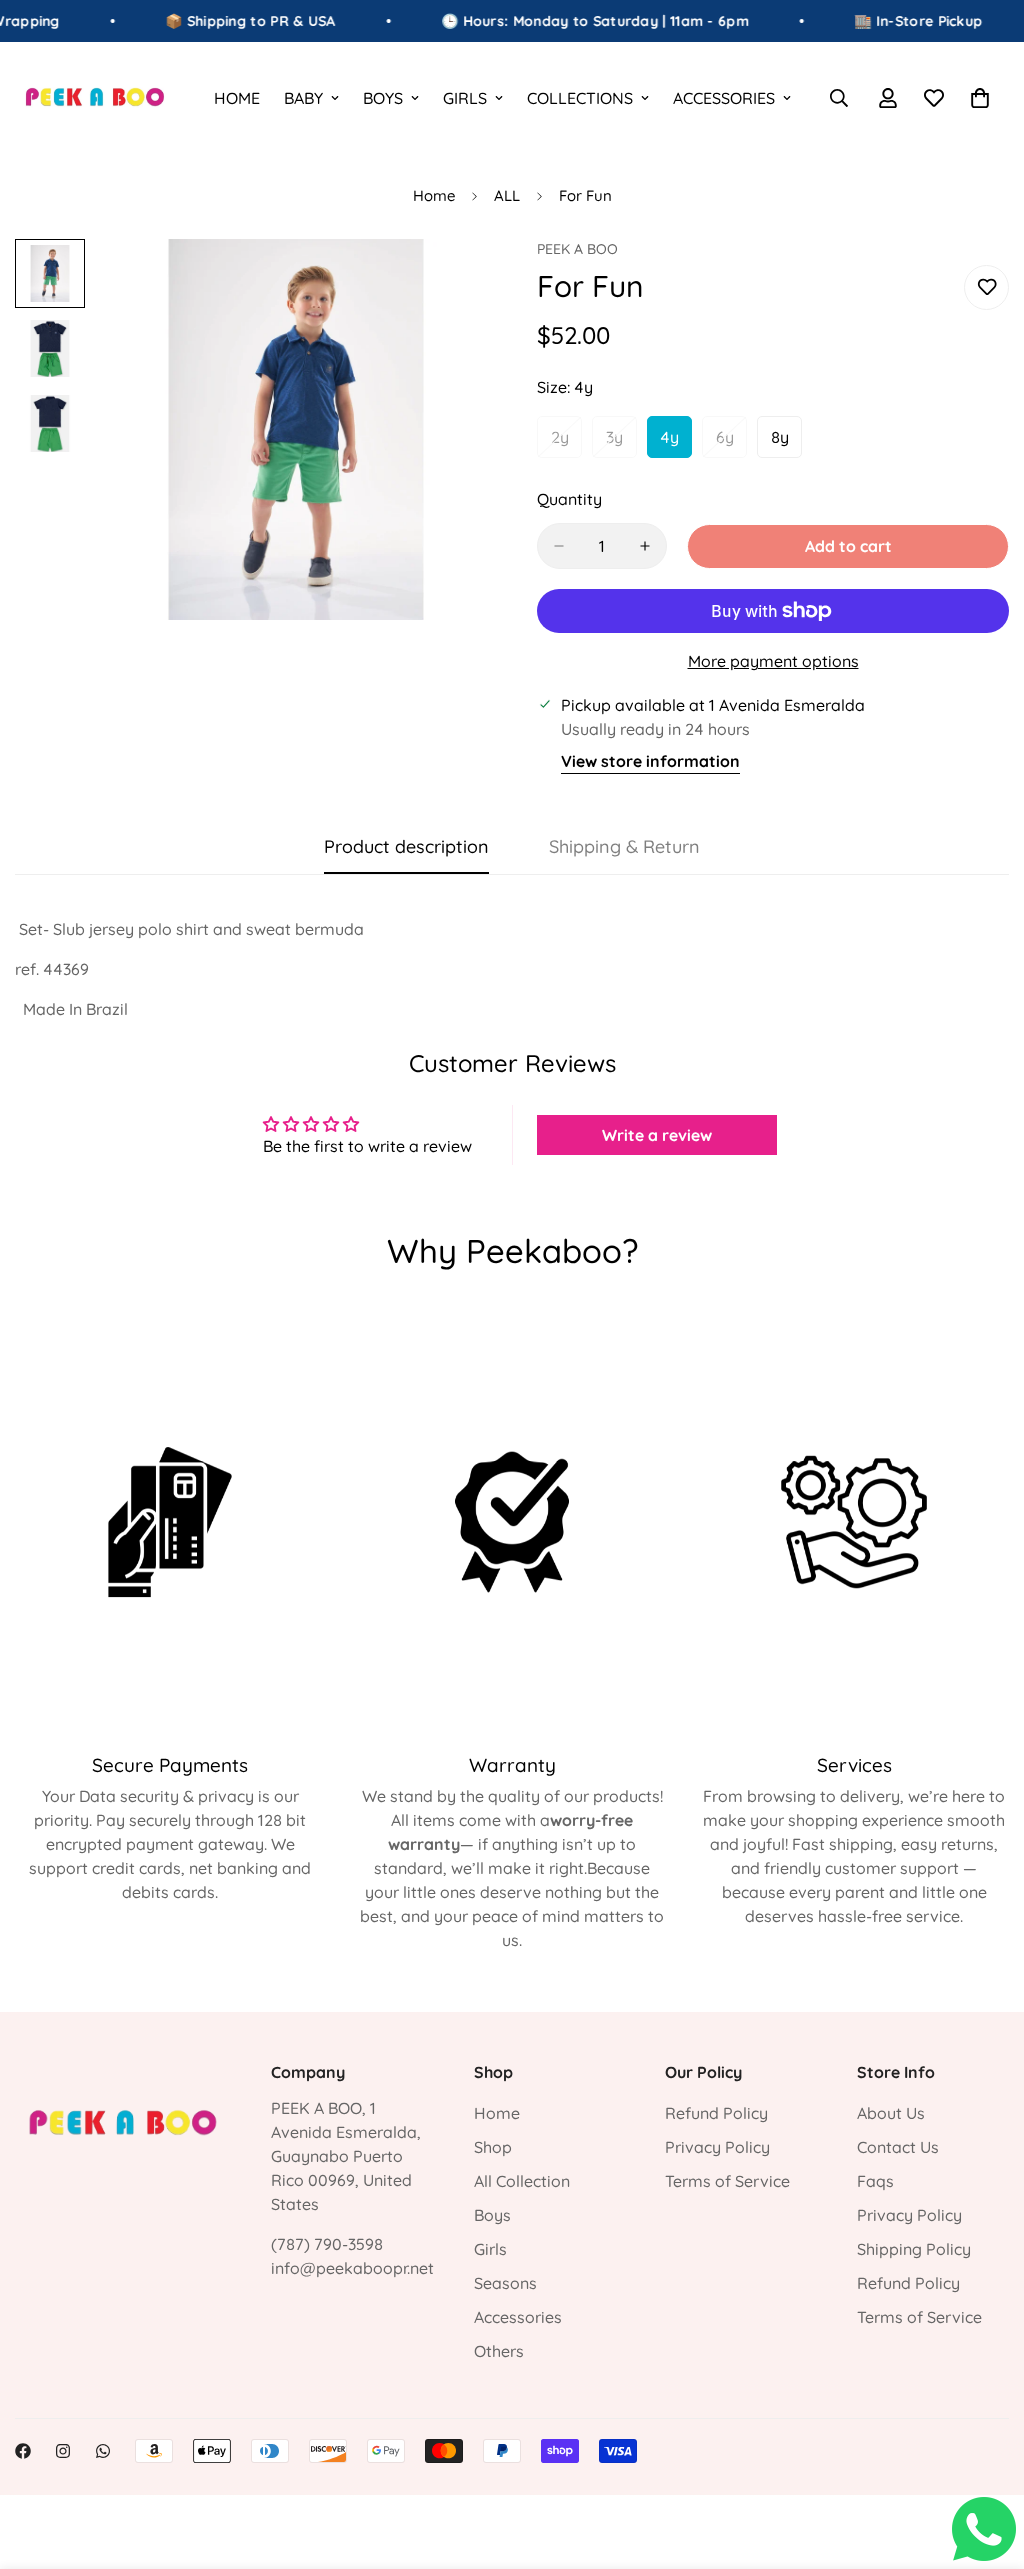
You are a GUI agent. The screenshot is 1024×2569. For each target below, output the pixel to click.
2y (566, 443)
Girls (490, 2249)
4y (676, 443)
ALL (507, 195)
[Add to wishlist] (986, 287)
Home (434, 195)
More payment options (773, 661)
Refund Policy (716, 2113)
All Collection (522, 2181)
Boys (492, 2215)
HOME (237, 98)
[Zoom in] (444, 281)
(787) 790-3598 (327, 2244)
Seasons (505, 2283)
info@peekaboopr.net (352, 2268)
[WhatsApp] (103, 2451)
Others (499, 2351)
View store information (650, 761)
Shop (493, 2147)
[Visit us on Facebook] (23, 2451)
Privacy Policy (717, 2147)
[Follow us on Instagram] (63, 2451)
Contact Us (898, 2147)
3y (621, 443)
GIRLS (465, 98)
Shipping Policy (914, 2249)
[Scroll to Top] (985, 2460)
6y (731, 443)
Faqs (875, 2181)
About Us (891, 2113)
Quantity (569, 499)
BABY (303, 98)
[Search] (839, 98)
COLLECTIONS (580, 98)
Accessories (518, 2317)
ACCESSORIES (724, 98)
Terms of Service (727, 2181)
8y (786, 443)
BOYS (383, 98)
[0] (980, 98)
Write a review (657, 1135)
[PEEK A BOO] (95, 98)
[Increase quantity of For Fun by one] (645, 546)
